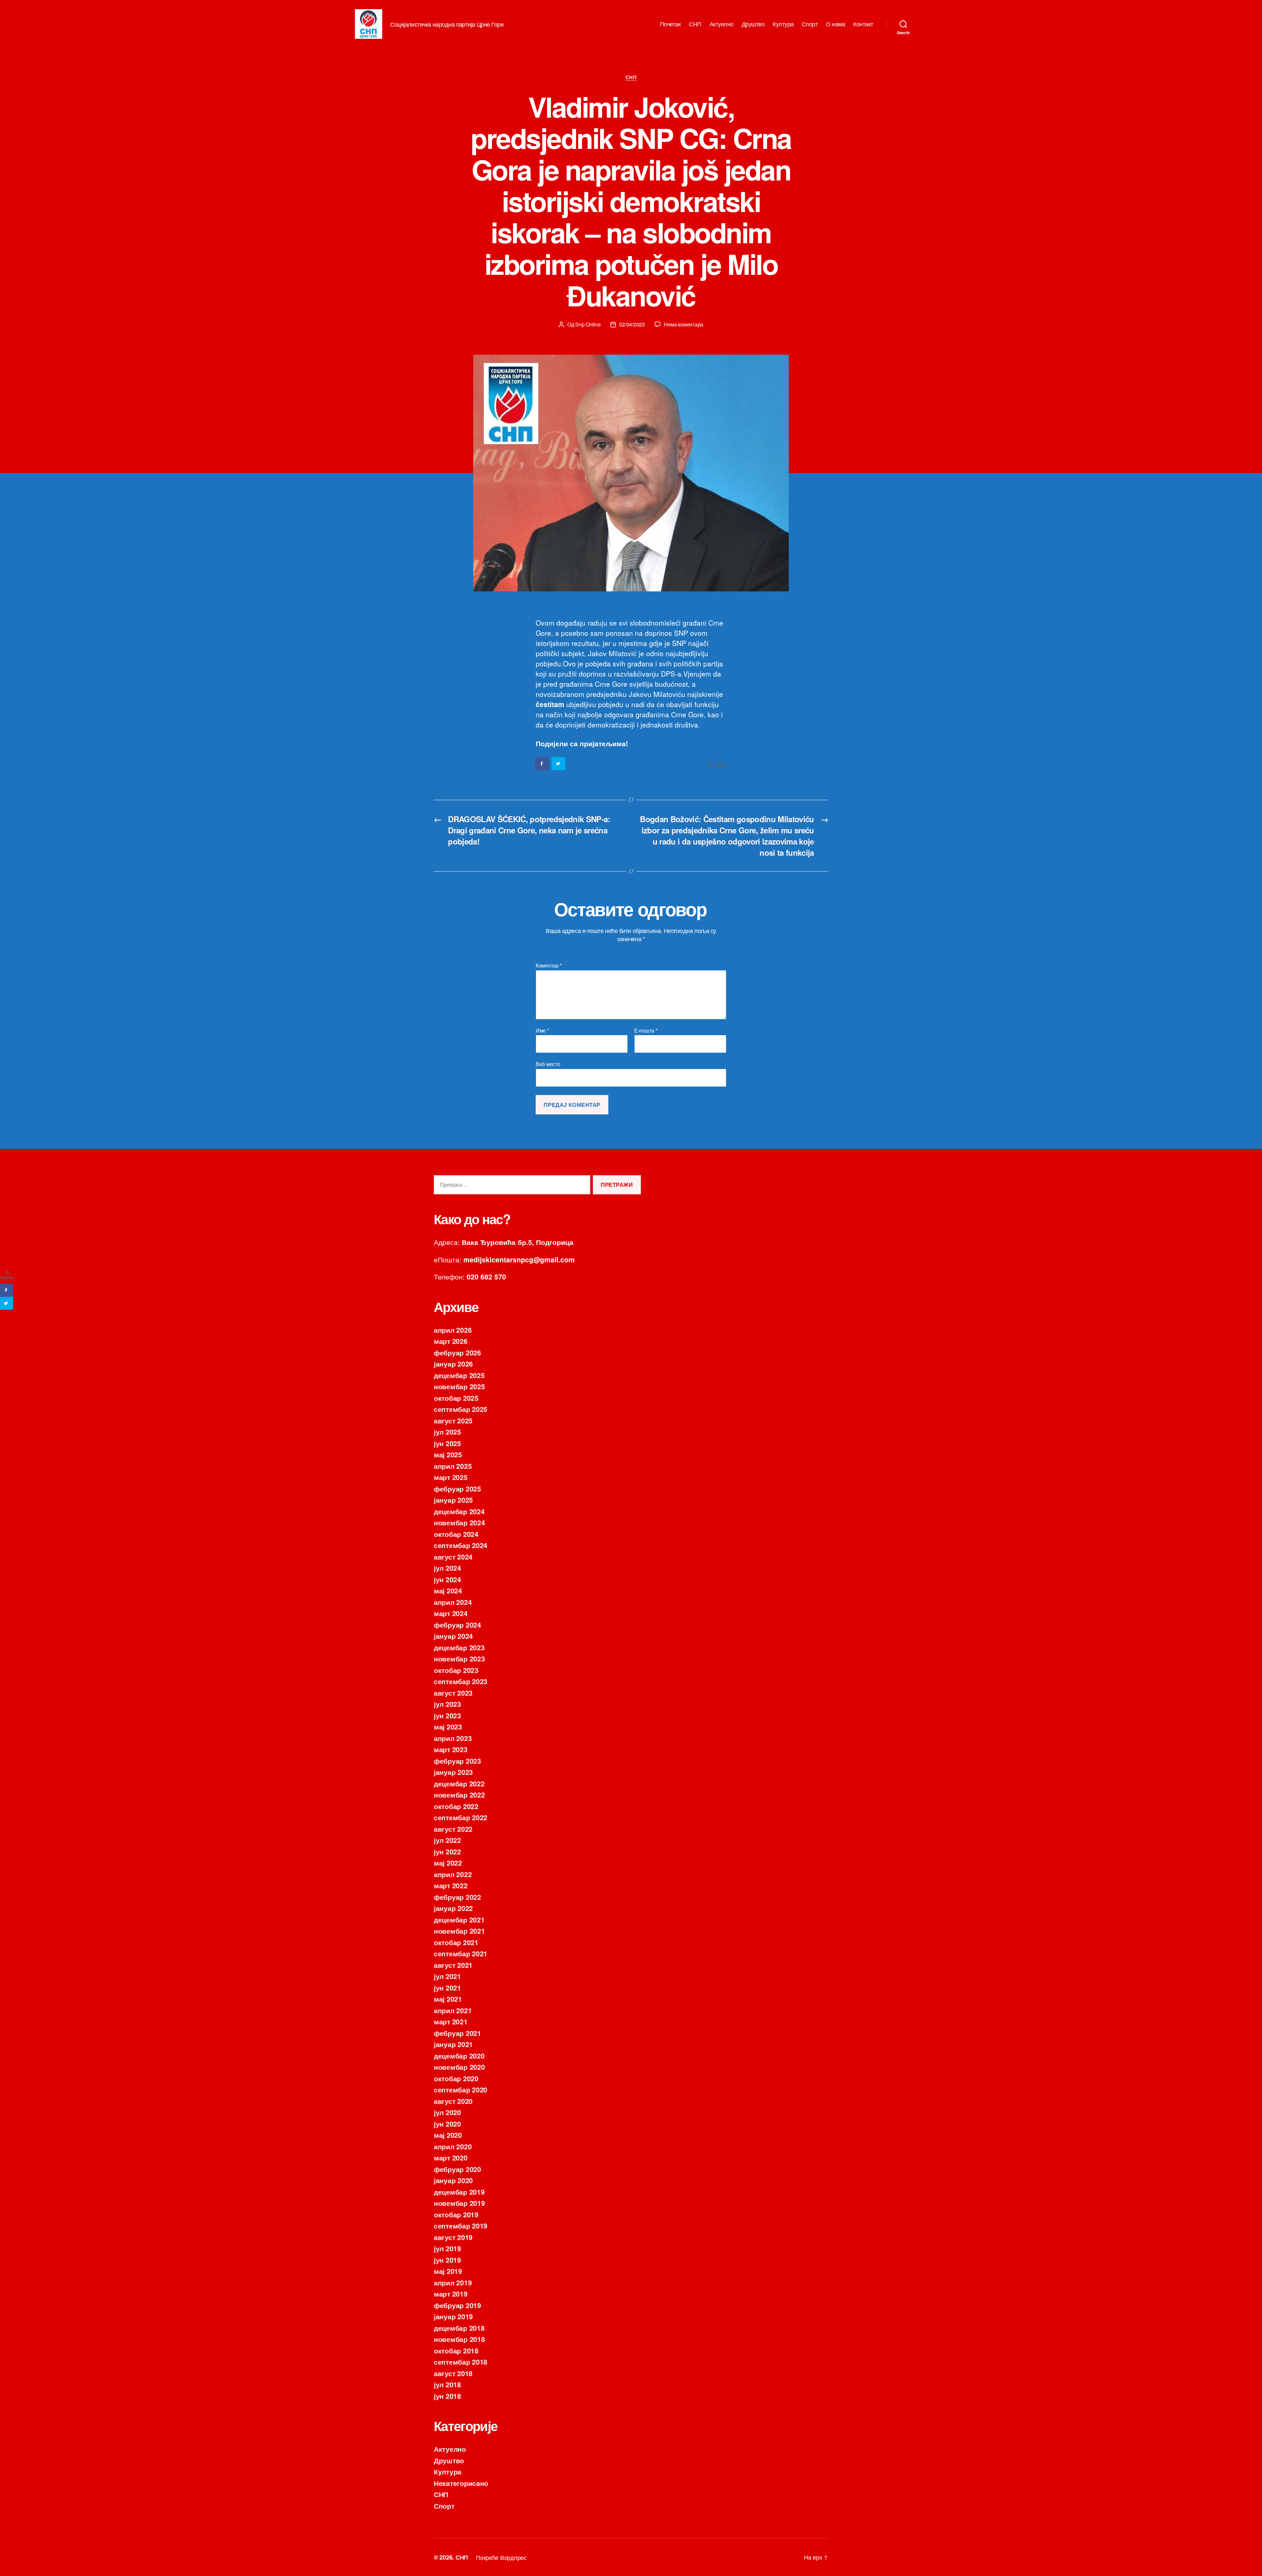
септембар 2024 (461, 1545)
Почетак (670, 24)
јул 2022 (447, 1840)
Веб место (548, 1064)
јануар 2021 (453, 2044)
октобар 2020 (456, 2078)
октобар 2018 (456, 2350)
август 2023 (453, 1693)
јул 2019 (447, 2248)
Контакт (863, 24)
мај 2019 (448, 2271)
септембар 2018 (461, 2362)
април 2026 (453, 1330)
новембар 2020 (459, 2067)
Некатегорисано (461, 2483)
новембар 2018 (459, 2339)
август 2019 (453, 2237)
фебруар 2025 (457, 1489)
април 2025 (453, 1466)
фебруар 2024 (457, 1625)
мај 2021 (448, 1999)
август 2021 (453, 1965)
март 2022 (451, 1885)
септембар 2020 (461, 2089)
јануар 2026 (453, 1364)
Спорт (810, 24)
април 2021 (453, 2010)
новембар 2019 (459, 2203)
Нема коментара (684, 324)
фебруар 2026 (457, 1352)
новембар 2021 (459, 1931)
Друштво (753, 24)
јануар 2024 (453, 1636)
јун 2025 (447, 1443)
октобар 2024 (456, 1534)
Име (542, 1031)
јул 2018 (447, 2384)
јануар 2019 (453, 2316)
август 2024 (453, 1557)
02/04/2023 (632, 324)
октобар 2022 (456, 1806)
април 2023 (453, 1738)
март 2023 (451, 1749)
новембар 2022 (459, 1795)
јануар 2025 (453, 1500)
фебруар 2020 (457, 2169)
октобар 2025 (456, 1398)
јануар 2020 (453, 2180)
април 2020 (453, 2146)
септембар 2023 (461, 1681)
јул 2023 (447, 1704)
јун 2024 (447, 1579)
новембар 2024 (459, 1522)
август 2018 (453, 2373)
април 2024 (453, 1602)
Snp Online (588, 324)
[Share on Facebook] (542, 764)
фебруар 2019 (457, 2305)
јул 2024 (447, 1568)
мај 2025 (448, 1454)
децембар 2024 (459, 1511)
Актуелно (722, 24)
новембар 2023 (459, 1658)
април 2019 (453, 2282)
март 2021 (451, 2021)
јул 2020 (447, 2112)
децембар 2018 (459, 2328)
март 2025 (451, 1477)
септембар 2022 (461, 1817)
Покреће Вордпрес (501, 2557)
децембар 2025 (459, 1375)
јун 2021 (447, 1988)
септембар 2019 (461, 2226)
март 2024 (451, 1613)
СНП (695, 24)
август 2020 (453, 2101)
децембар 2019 (459, 2192)
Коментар (549, 966)
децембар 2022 (459, 1783)
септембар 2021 (461, 1953)
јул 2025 (447, 1432)
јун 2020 (447, 2124)
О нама (835, 24)
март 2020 (451, 2158)
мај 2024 (448, 1590)
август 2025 (453, 1420)
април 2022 (453, 1874)
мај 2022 (448, 1863)
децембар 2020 (459, 2056)
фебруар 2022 (457, 1897)
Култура (783, 24)
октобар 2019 (456, 2214)
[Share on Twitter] (559, 764)
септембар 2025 (461, 1409)
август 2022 (453, 1829)
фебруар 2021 (457, 2033)
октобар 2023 (456, 1670)
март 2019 (451, 2294)
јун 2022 (447, 1851)
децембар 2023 (459, 1647)
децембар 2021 (459, 1920)
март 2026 (451, 1341)
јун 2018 (447, 2396)
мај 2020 (448, 2135)
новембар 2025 (459, 1386)
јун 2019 (447, 2260)
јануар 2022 (453, 1908)
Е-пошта (646, 1031)
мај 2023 (448, 1727)
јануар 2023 (453, 1772)
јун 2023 (447, 1715)
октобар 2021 (456, 1942)
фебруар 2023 (457, 1761)
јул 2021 (447, 1976)
